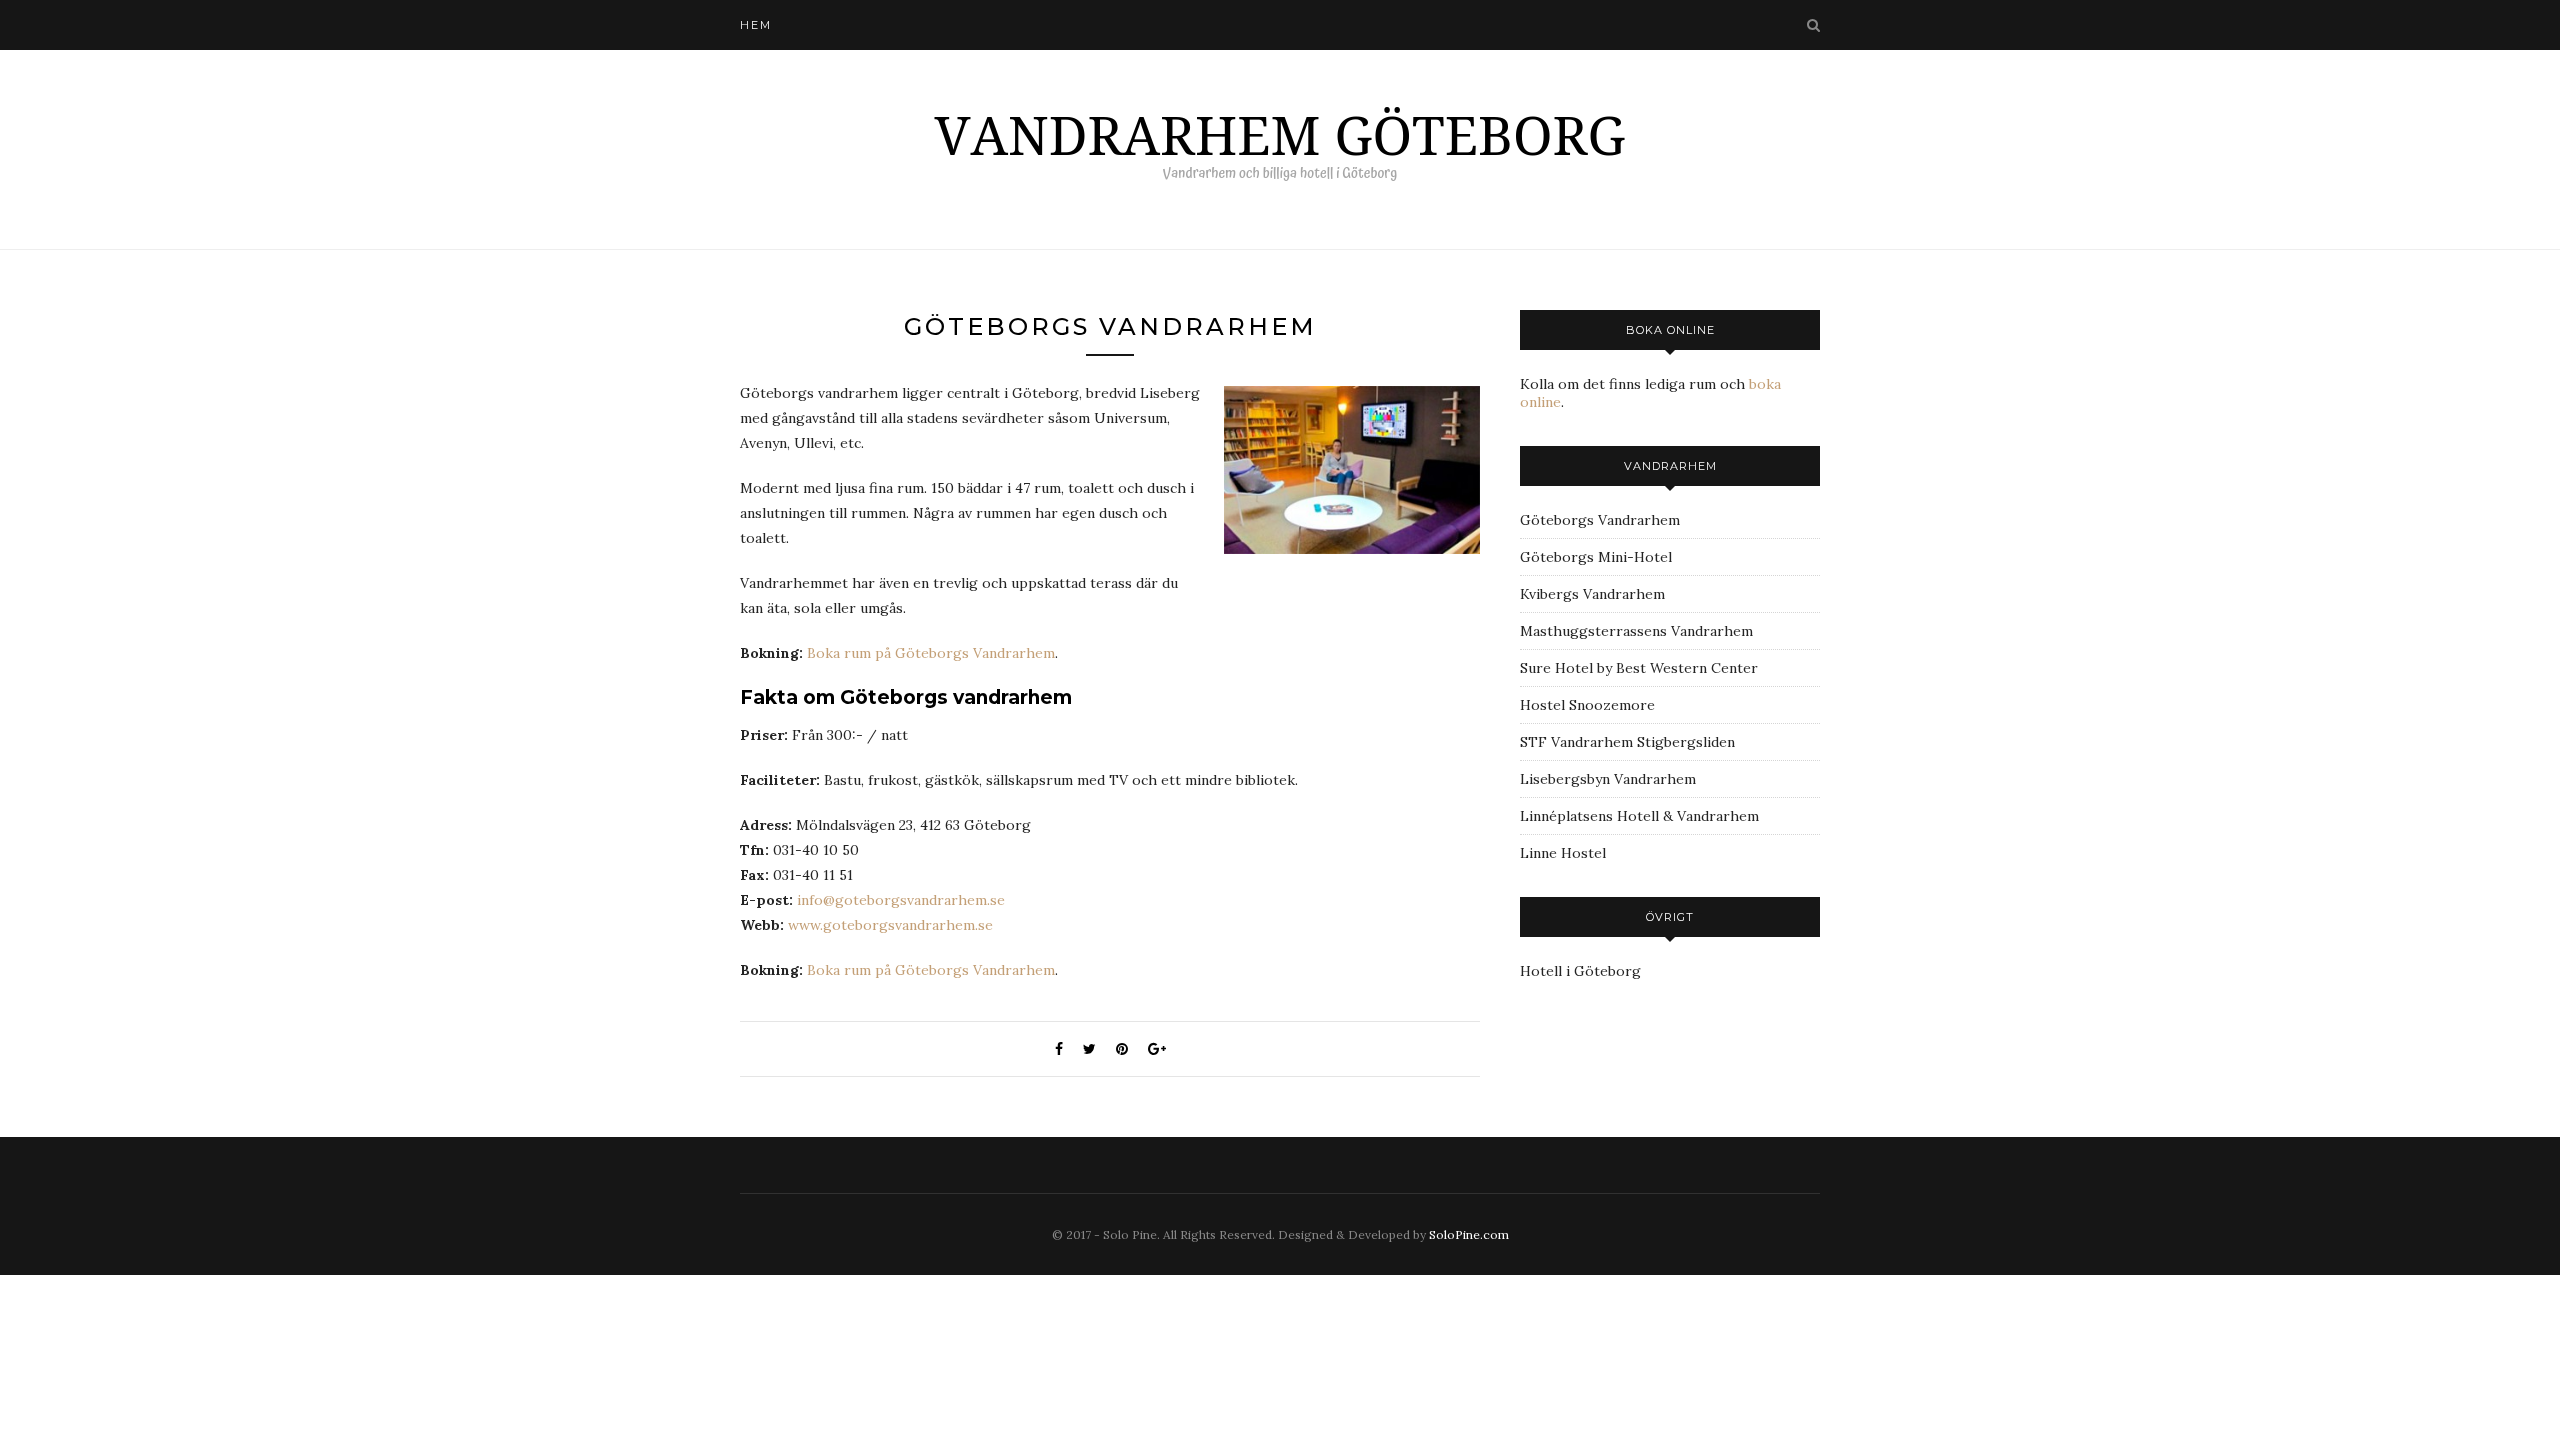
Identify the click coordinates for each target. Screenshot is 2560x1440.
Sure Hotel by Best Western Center (1639, 668)
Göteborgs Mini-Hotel (1596, 557)
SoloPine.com (1469, 1234)
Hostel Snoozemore (1587, 705)
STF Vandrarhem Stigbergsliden (1627, 742)
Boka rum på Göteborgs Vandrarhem (931, 653)
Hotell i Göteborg (1580, 971)
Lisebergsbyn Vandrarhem (1608, 779)
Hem (756, 25)
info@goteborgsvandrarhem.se (901, 900)
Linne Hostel (1563, 853)
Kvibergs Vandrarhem (1592, 594)
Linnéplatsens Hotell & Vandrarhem (1639, 816)
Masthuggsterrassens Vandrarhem (1636, 631)
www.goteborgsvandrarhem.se (890, 925)
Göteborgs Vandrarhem (1600, 520)
